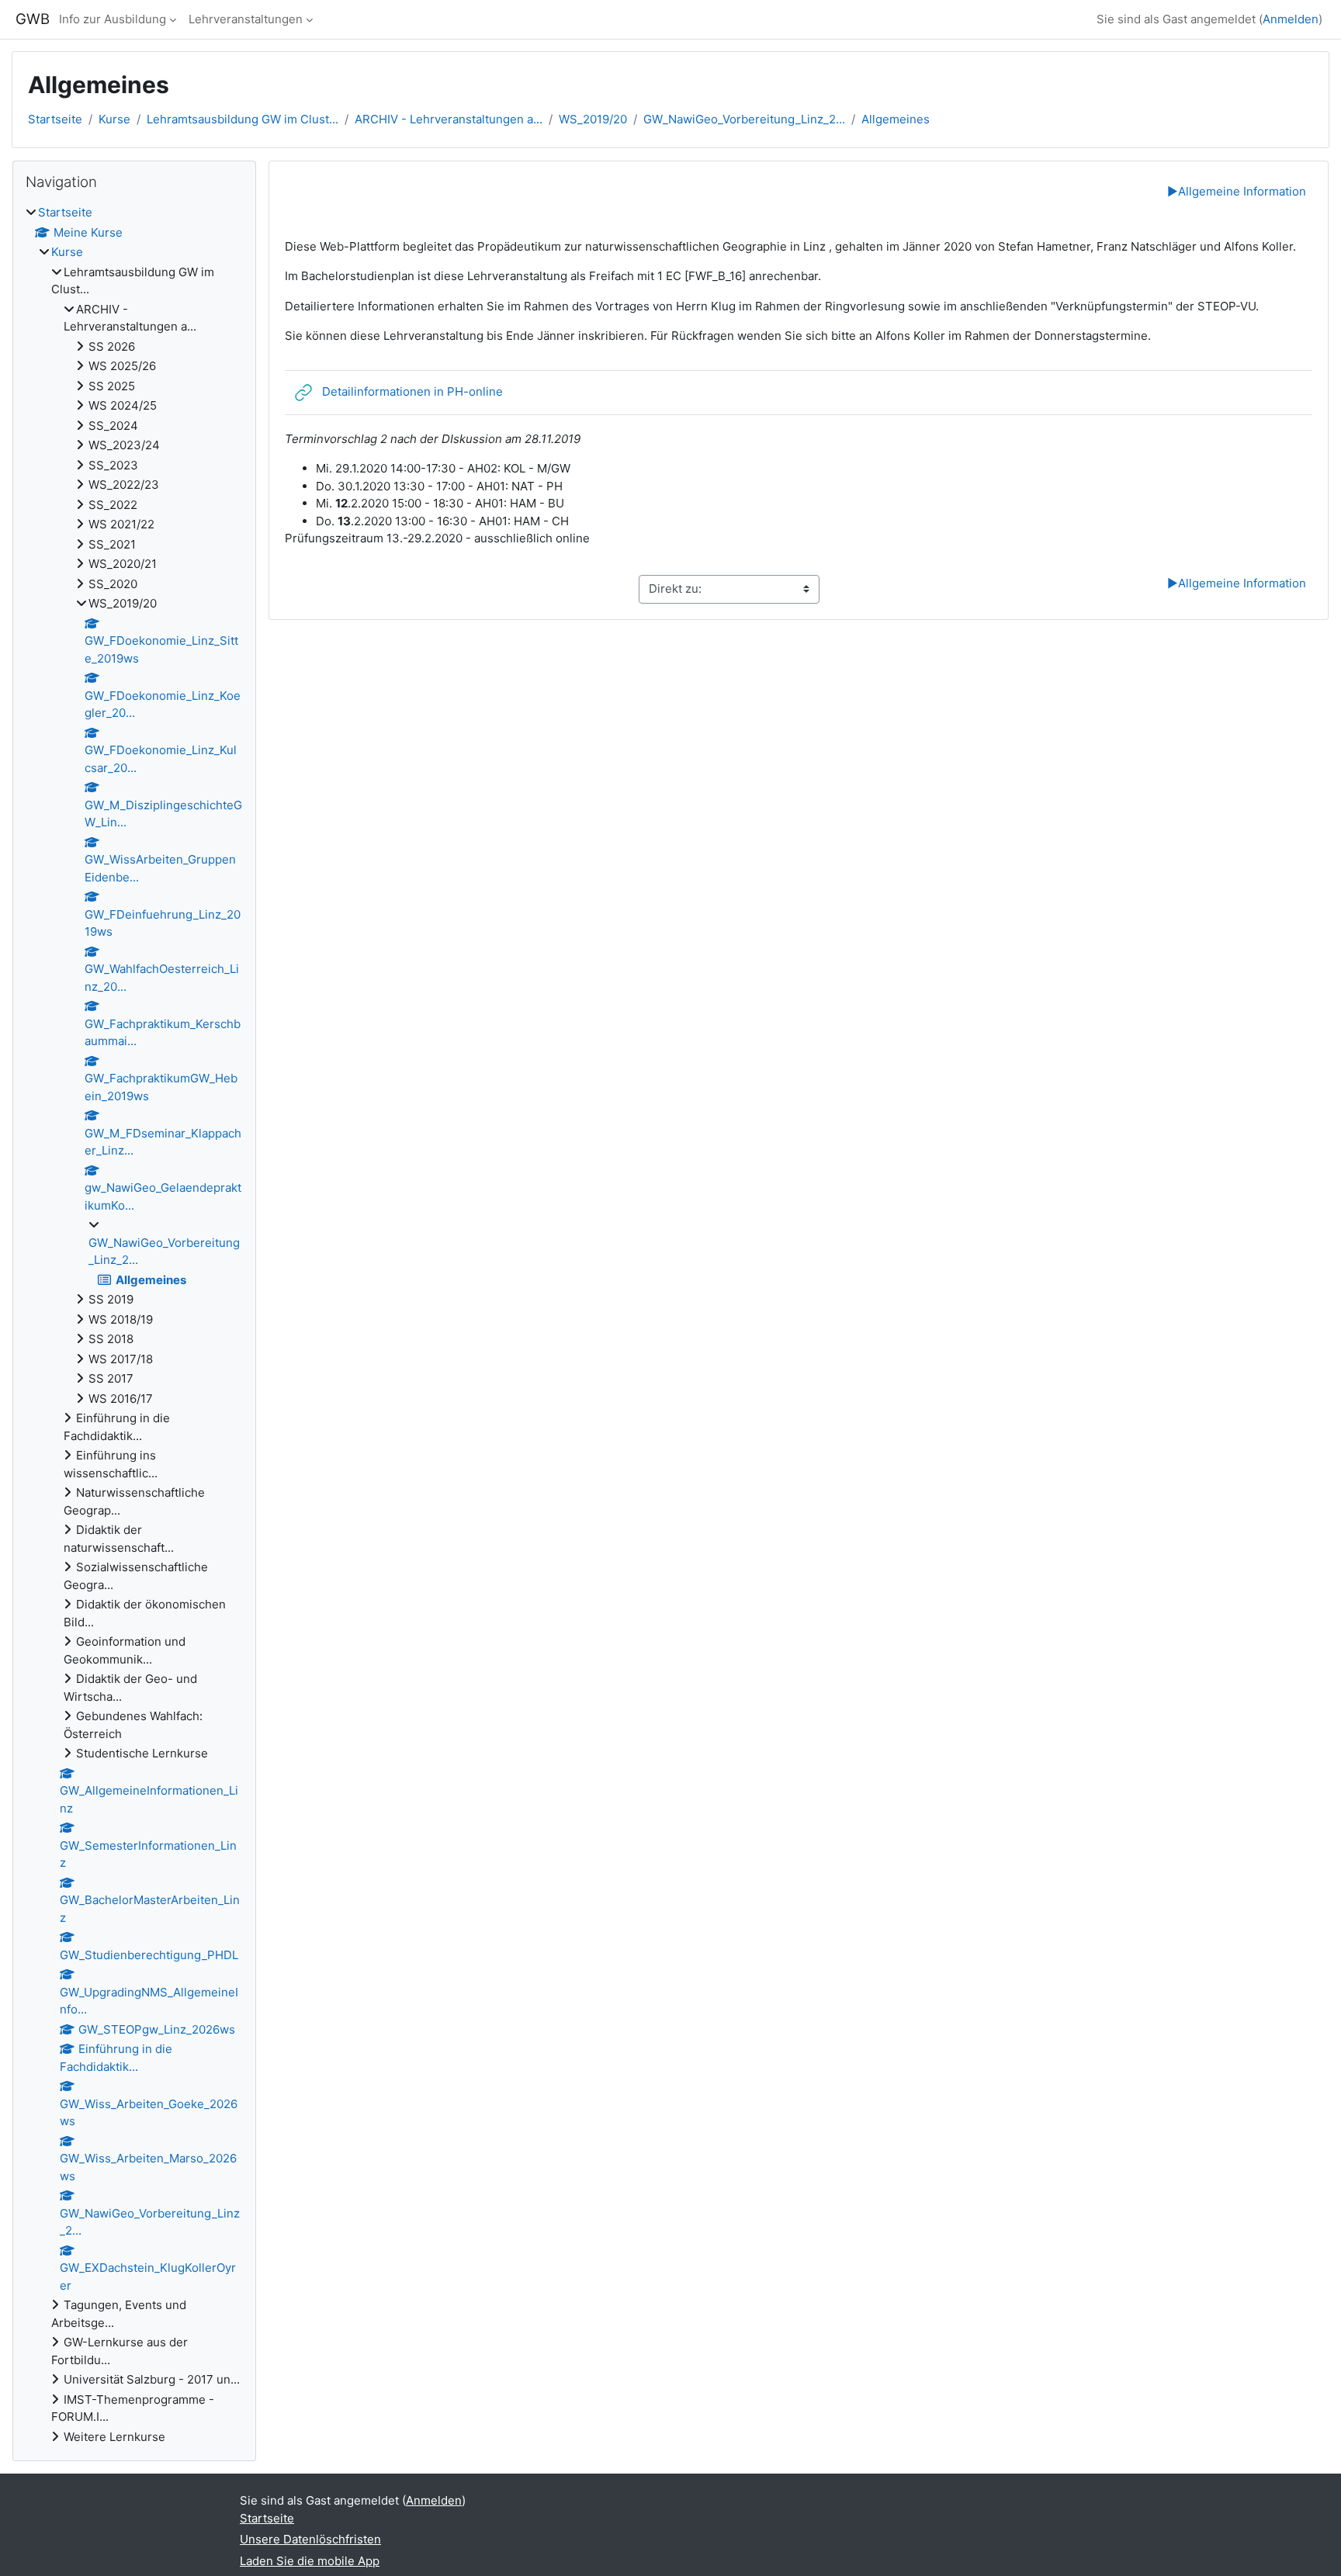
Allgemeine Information (1237, 191)
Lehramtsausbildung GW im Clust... (243, 119)
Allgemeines (896, 119)
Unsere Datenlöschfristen (310, 2539)
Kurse (114, 119)
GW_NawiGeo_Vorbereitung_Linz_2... (744, 119)
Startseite (55, 119)
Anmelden (1291, 19)
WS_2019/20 (593, 119)
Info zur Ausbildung (113, 19)
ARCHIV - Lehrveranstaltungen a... (449, 119)
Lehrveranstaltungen (246, 19)
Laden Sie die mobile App (310, 2561)
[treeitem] (134, 1325)
